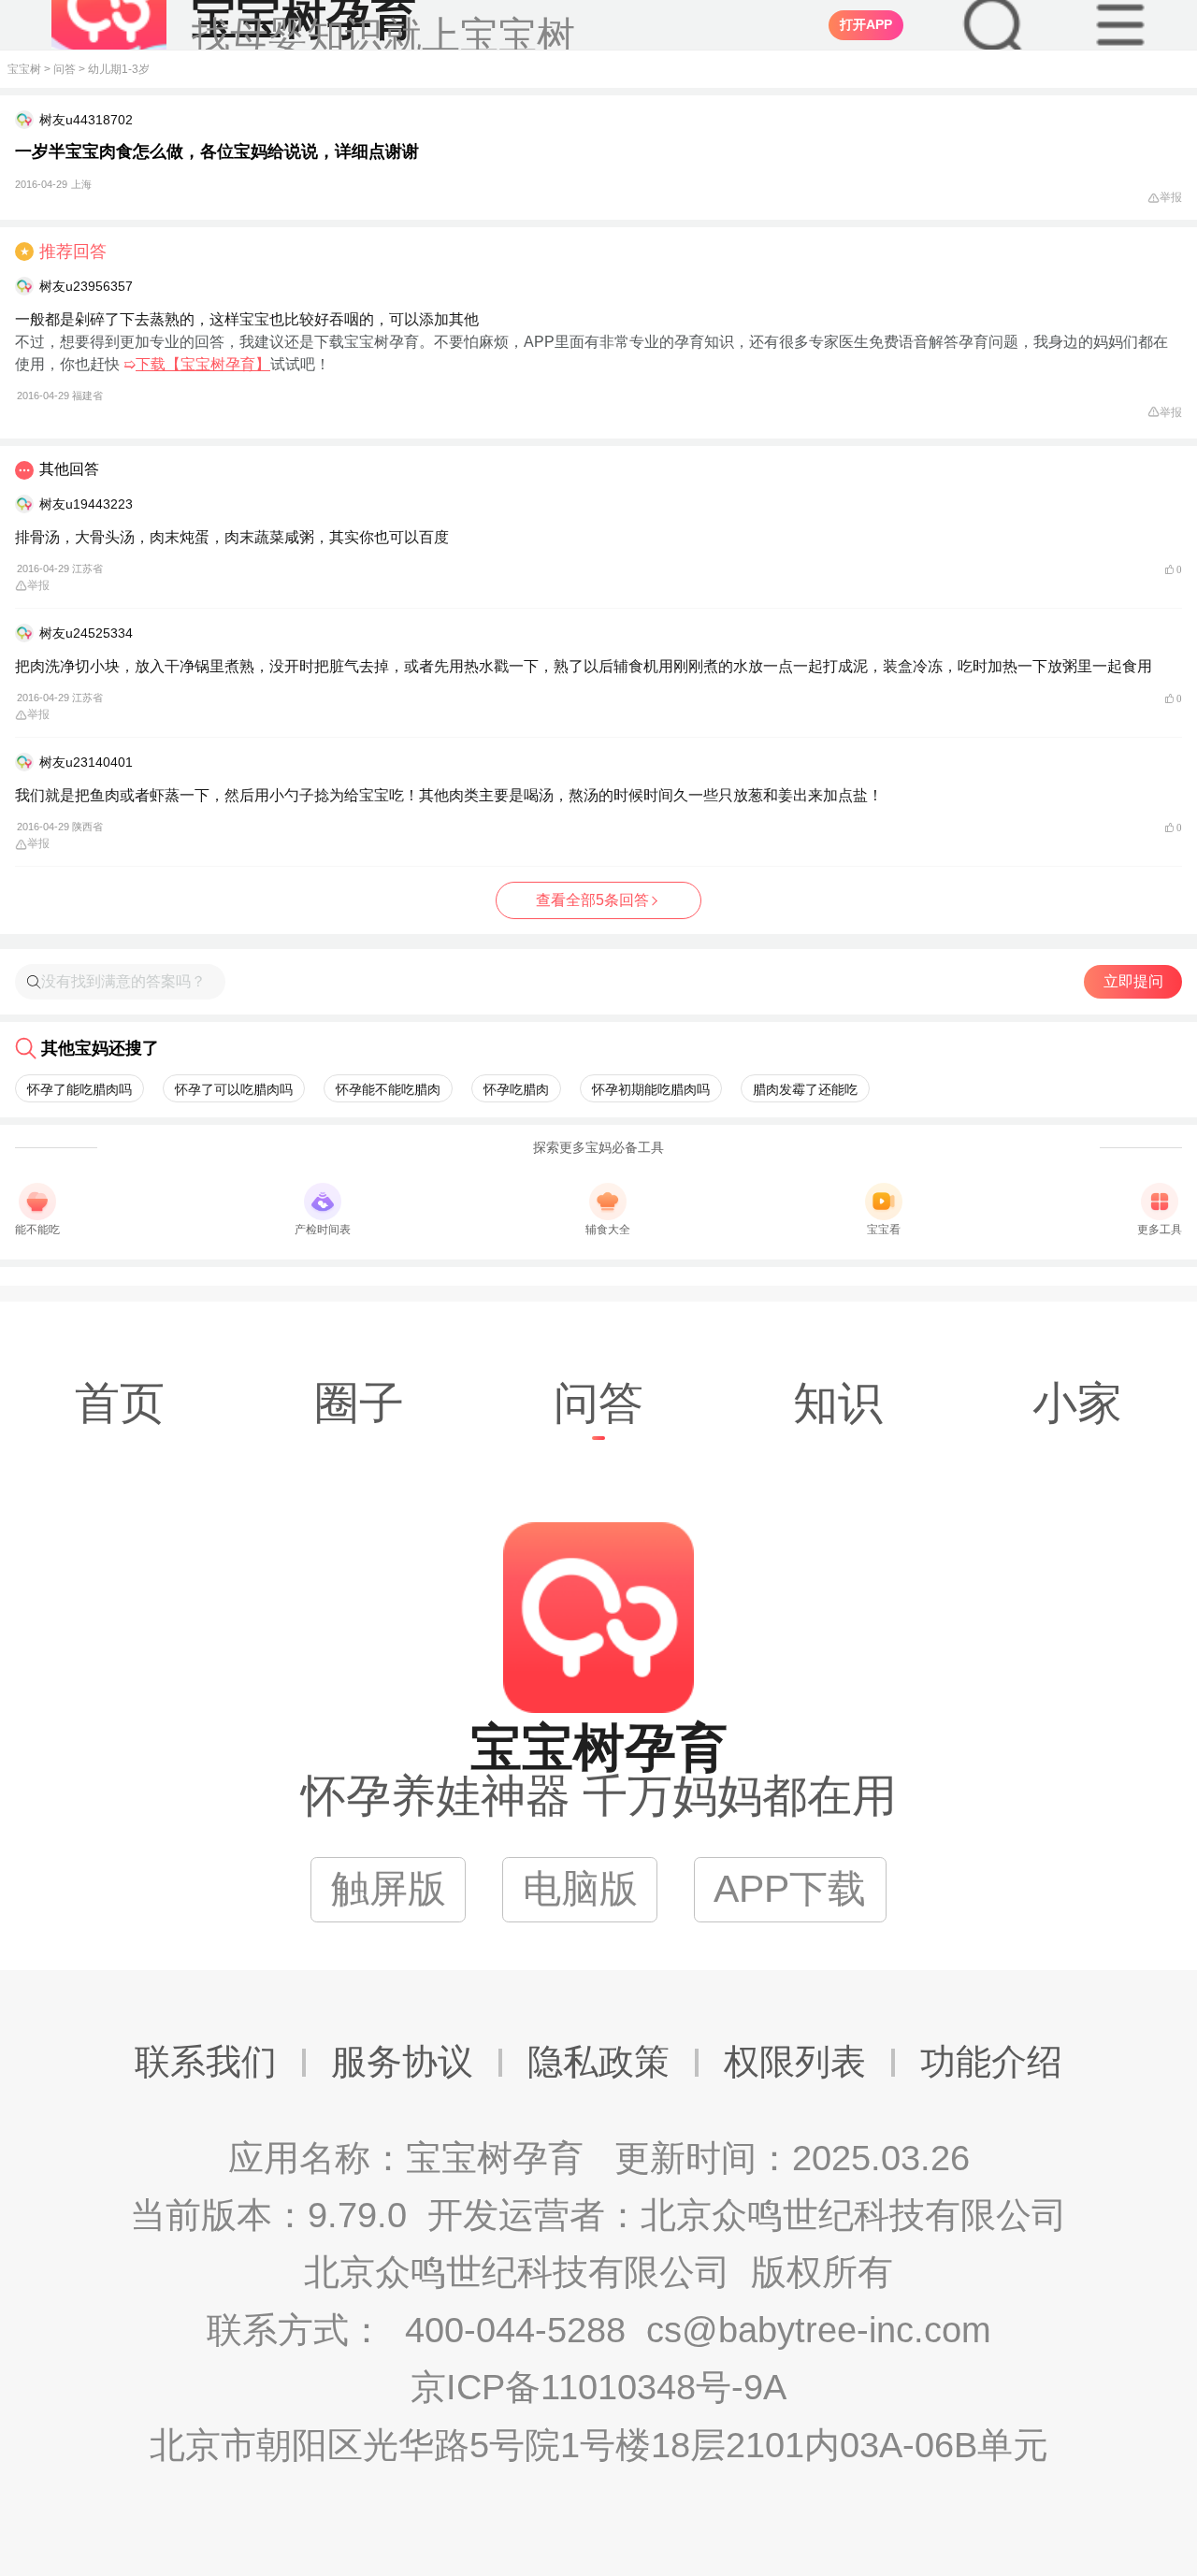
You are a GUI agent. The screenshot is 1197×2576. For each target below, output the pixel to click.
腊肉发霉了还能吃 (805, 1089)
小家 (1077, 1403)
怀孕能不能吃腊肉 (388, 1089)
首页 (120, 1403)
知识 (838, 1403)
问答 (65, 69)
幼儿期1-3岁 (119, 69)
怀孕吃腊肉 (516, 1089)
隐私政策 (598, 2062)
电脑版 (580, 1889)
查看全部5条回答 (592, 900)
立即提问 (1133, 981)
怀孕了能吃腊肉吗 (79, 1089)
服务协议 (402, 2062)
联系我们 (206, 2062)
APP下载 (790, 1889)
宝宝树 (24, 69)
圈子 (359, 1403)
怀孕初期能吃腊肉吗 (651, 1089)
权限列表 (795, 2062)
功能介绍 (991, 2062)
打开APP (866, 24)
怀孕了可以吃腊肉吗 (234, 1089)
